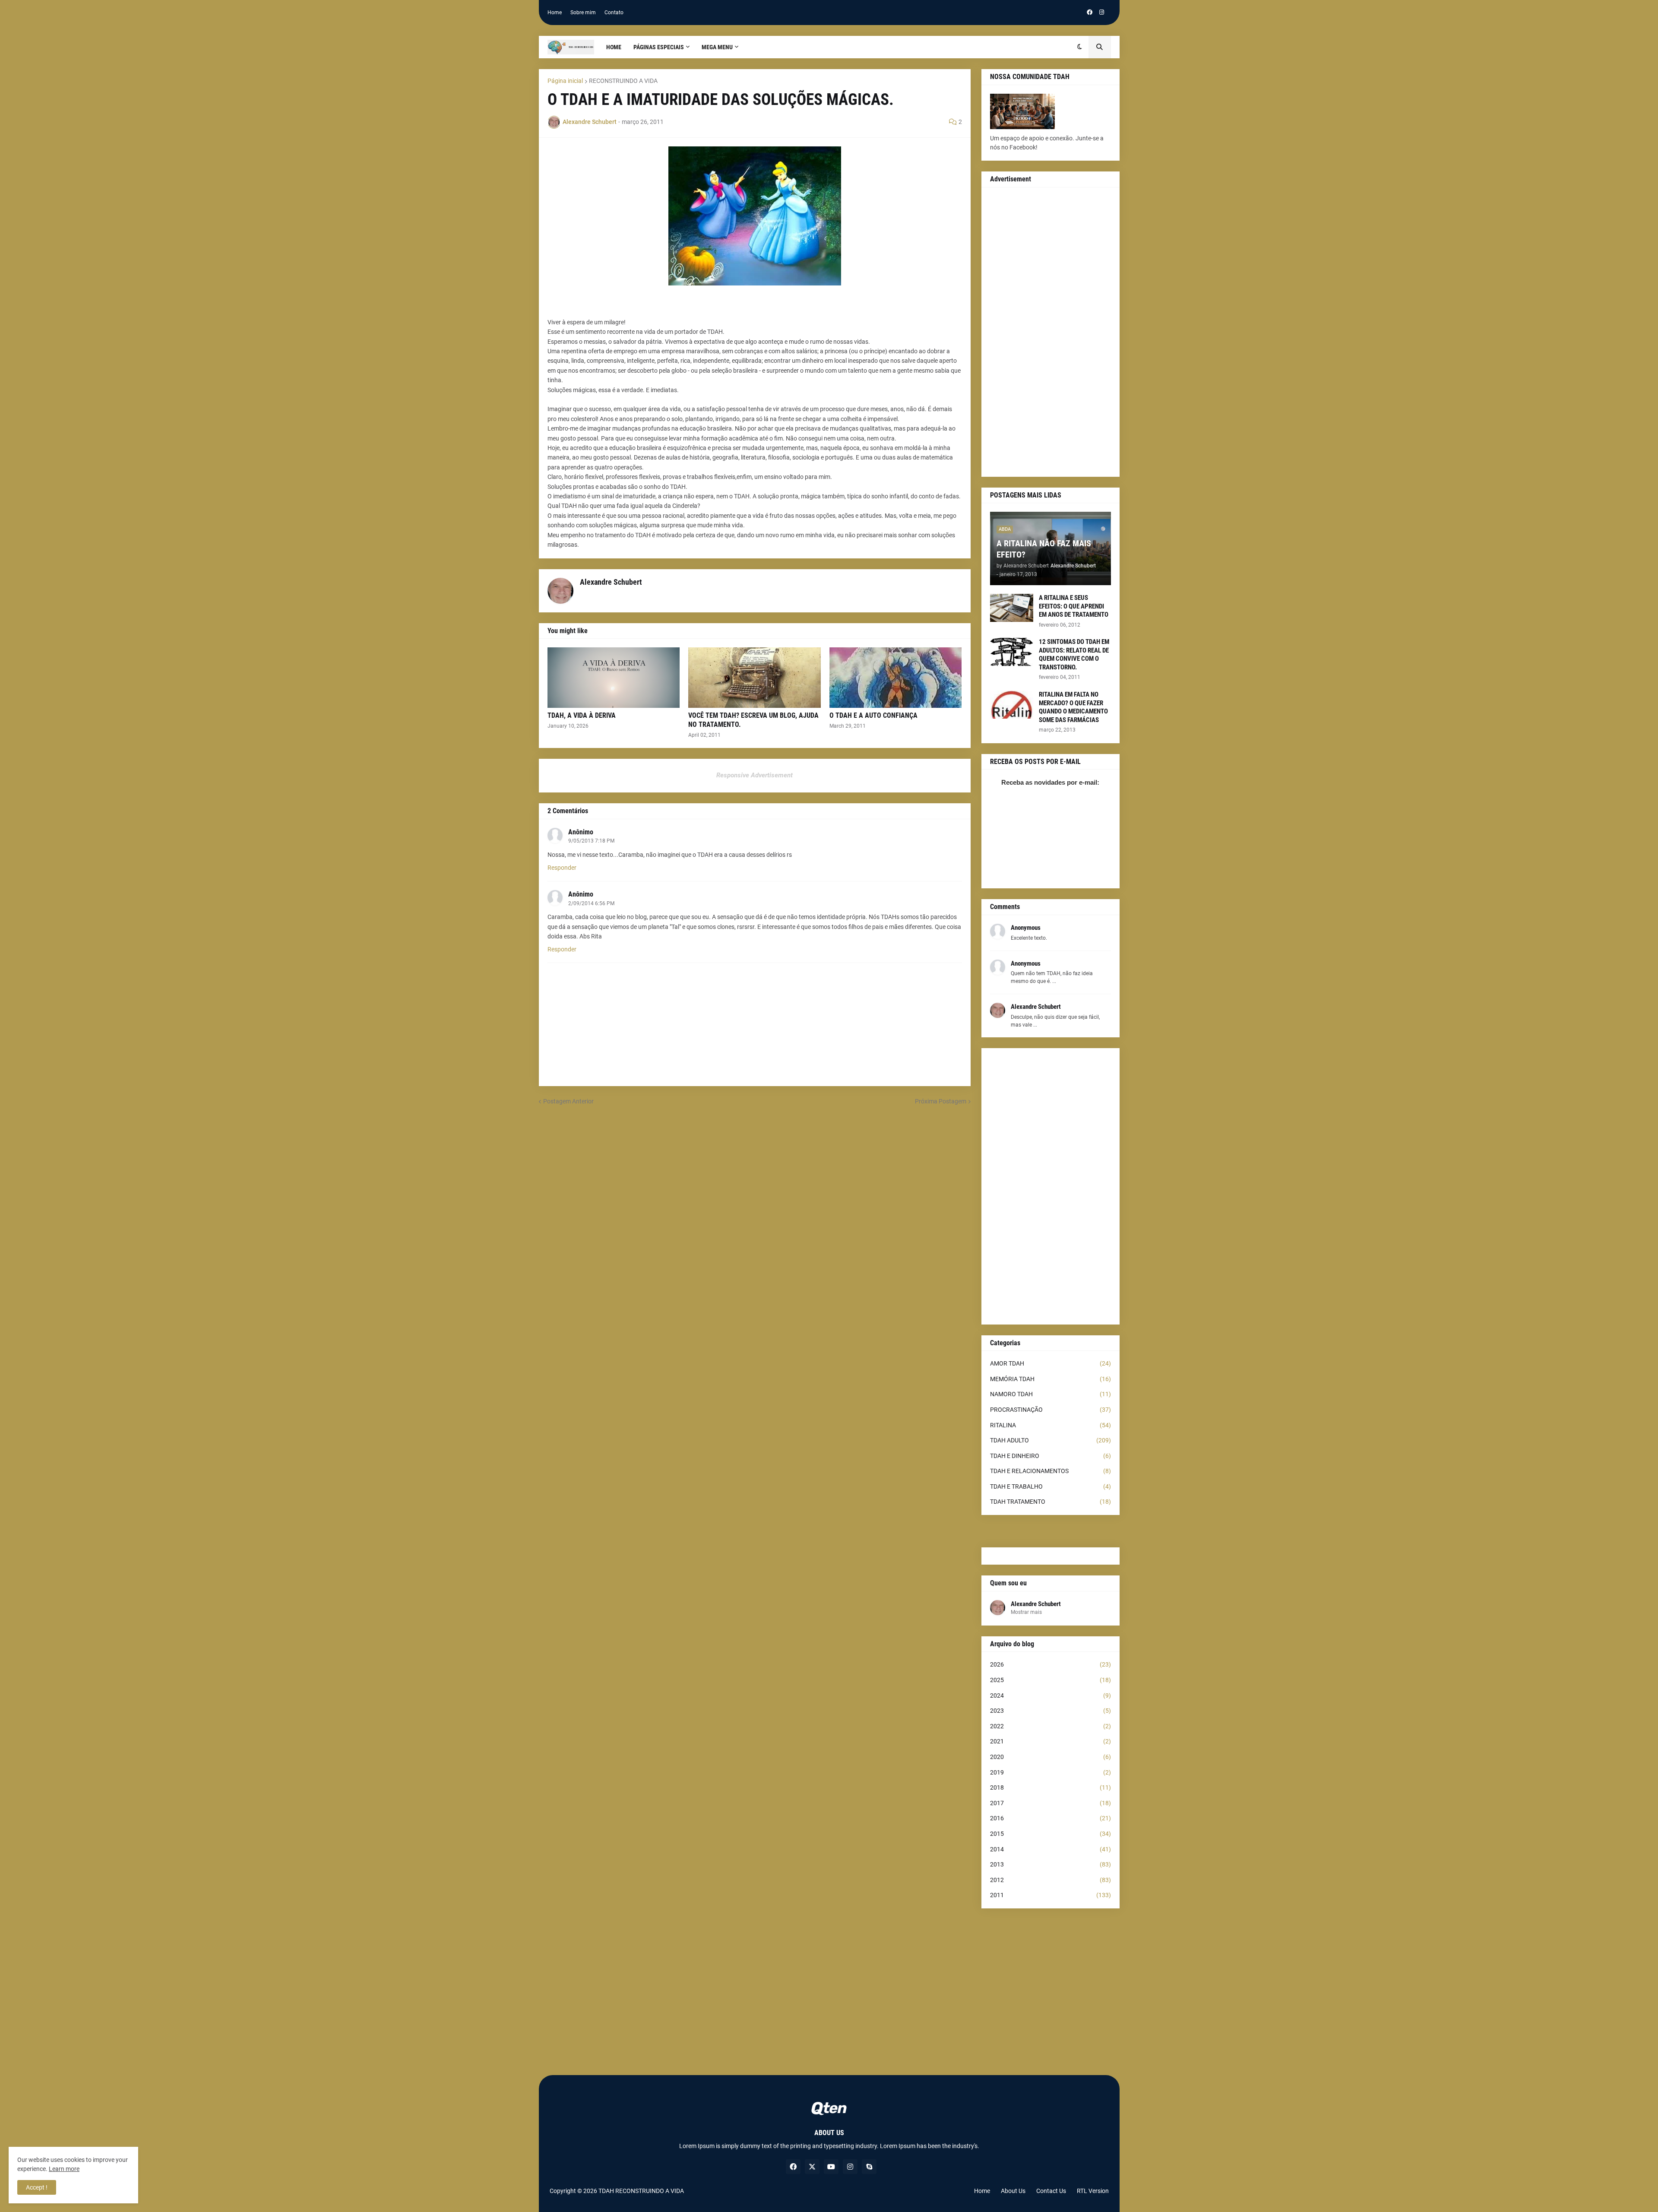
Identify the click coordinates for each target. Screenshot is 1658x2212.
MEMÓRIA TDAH (1050, 1379)
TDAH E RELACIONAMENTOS (1050, 1471)
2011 (1050, 1895)
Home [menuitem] (614, 47)
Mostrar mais (1026, 1612)
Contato (614, 13)
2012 (1050, 1880)
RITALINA (1050, 1425)
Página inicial (565, 81)
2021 (1050, 1741)
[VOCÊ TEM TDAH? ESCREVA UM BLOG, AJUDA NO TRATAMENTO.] (755, 678)
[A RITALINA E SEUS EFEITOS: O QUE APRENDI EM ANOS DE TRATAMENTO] (1012, 608)
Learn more (64, 2169)
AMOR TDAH (1050, 1363)
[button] (1080, 47)
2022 (1050, 1726)
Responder (562, 868)
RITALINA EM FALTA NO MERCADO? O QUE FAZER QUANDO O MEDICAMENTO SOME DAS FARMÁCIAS (1073, 707)
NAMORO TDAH (1050, 1394)
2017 (1050, 1803)
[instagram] (1102, 13)
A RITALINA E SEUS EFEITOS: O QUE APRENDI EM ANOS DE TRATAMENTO (1074, 606)
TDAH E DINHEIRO (1050, 1456)
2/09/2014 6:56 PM (591, 903)
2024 (1050, 1695)
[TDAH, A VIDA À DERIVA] (614, 678)
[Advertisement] (1050, 332)
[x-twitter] (812, 2167)
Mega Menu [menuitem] (717, 47)
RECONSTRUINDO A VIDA (623, 81)
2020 (1050, 1757)
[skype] (869, 2167)
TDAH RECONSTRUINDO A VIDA (641, 2191)
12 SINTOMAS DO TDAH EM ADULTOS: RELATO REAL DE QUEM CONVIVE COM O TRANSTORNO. (1074, 654)
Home (555, 13)
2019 (1050, 1772)
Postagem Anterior (568, 1101)
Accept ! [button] (37, 2187)
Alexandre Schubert (1036, 1604)
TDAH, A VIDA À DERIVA (582, 715)
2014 (1050, 1849)
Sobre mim (583, 13)
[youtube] (831, 2167)
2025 (1050, 1680)
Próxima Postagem (941, 1101)
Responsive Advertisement (755, 775)
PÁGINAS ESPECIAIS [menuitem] (659, 47)
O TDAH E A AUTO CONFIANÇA (873, 715)
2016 (1050, 1818)
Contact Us (1051, 2191)
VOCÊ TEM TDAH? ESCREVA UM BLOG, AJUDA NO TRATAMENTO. (753, 720)
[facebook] (1090, 13)
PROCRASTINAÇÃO (1050, 1410)
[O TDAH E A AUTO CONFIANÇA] (896, 678)
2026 (1050, 1664)
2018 (1050, 1787)
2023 (1050, 1711)
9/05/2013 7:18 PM (591, 841)
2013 (1050, 1864)
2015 (1050, 1834)
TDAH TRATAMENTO (1050, 1502)
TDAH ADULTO (1050, 1440)
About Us (1013, 2191)
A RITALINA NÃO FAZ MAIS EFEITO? (1044, 549)
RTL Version (1093, 2191)
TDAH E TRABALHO (1050, 1486)
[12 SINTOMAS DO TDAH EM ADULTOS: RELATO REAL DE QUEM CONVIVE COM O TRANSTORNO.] (1012, 652)
